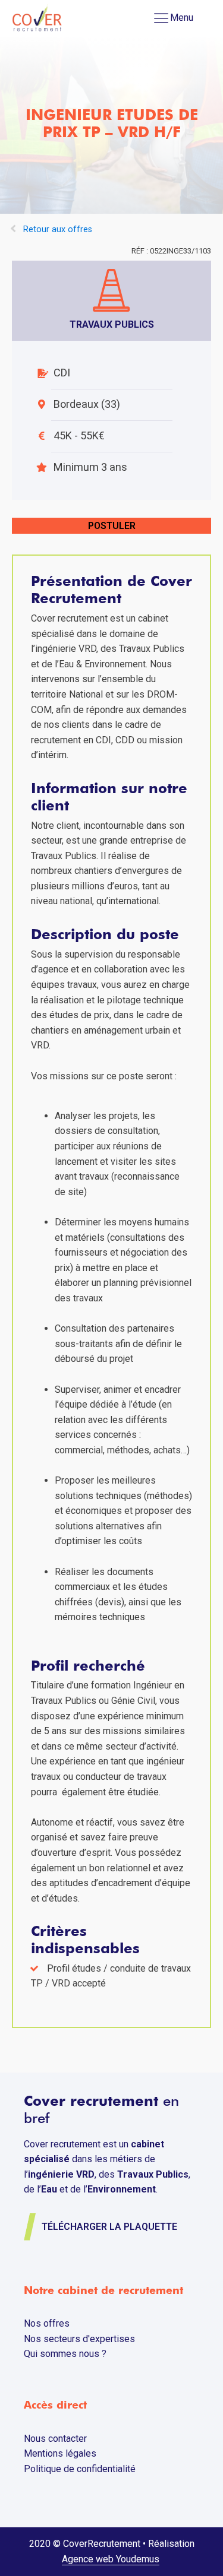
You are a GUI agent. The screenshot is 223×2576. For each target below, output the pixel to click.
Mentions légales (60, 2453)
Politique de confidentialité (80, 2469)
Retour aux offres (58, 229)
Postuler (112, 526)
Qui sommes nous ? (65, 2354)
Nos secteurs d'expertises (79, 2339)
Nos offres (47, 2323)
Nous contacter (55, 2439)
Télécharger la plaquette (109, 2227)
